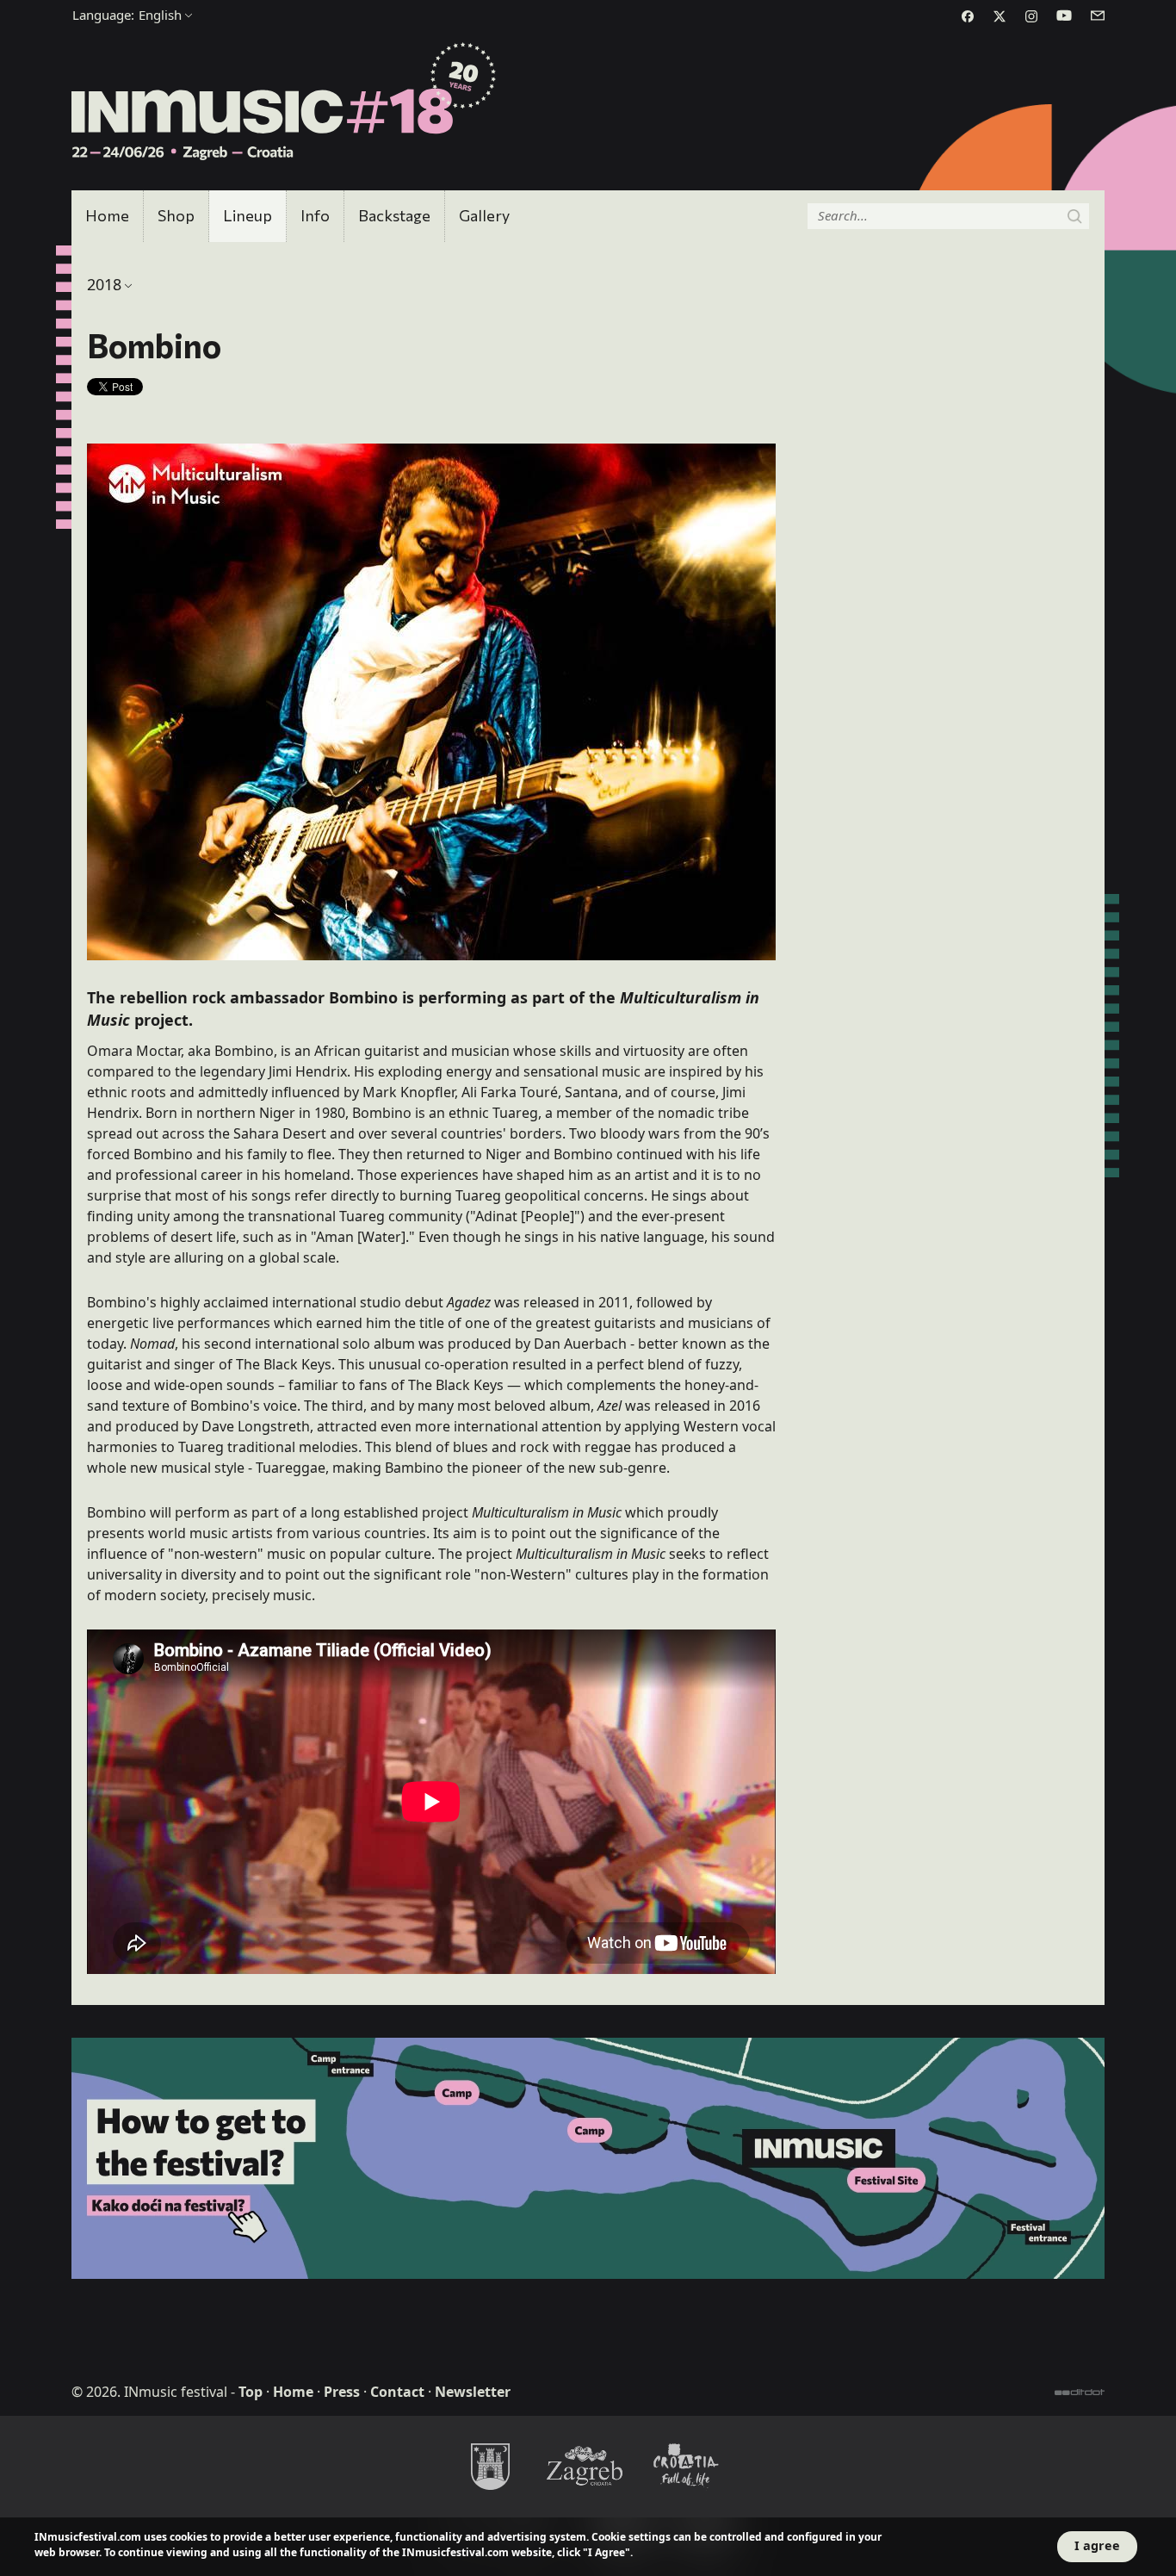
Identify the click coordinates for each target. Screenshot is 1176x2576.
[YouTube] (1064, 16)
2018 (104, 284)
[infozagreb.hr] (588, 2466)
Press (342, 2392)
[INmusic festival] (285, 102)
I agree (1097, 2545)
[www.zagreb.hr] (490, 2466)
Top (251, 2392)
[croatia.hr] (686, 2466)
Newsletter (473, 2392)
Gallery (484, 215)
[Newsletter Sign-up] (1098, 16)
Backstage (394, 215)
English (127, 15)
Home (107, 215)
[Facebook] (968, 16)
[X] (1000, 16)
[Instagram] (1031, 16)
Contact (397, 2392)
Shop (176, 215)
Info (315, 215)
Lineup (248, 215)
